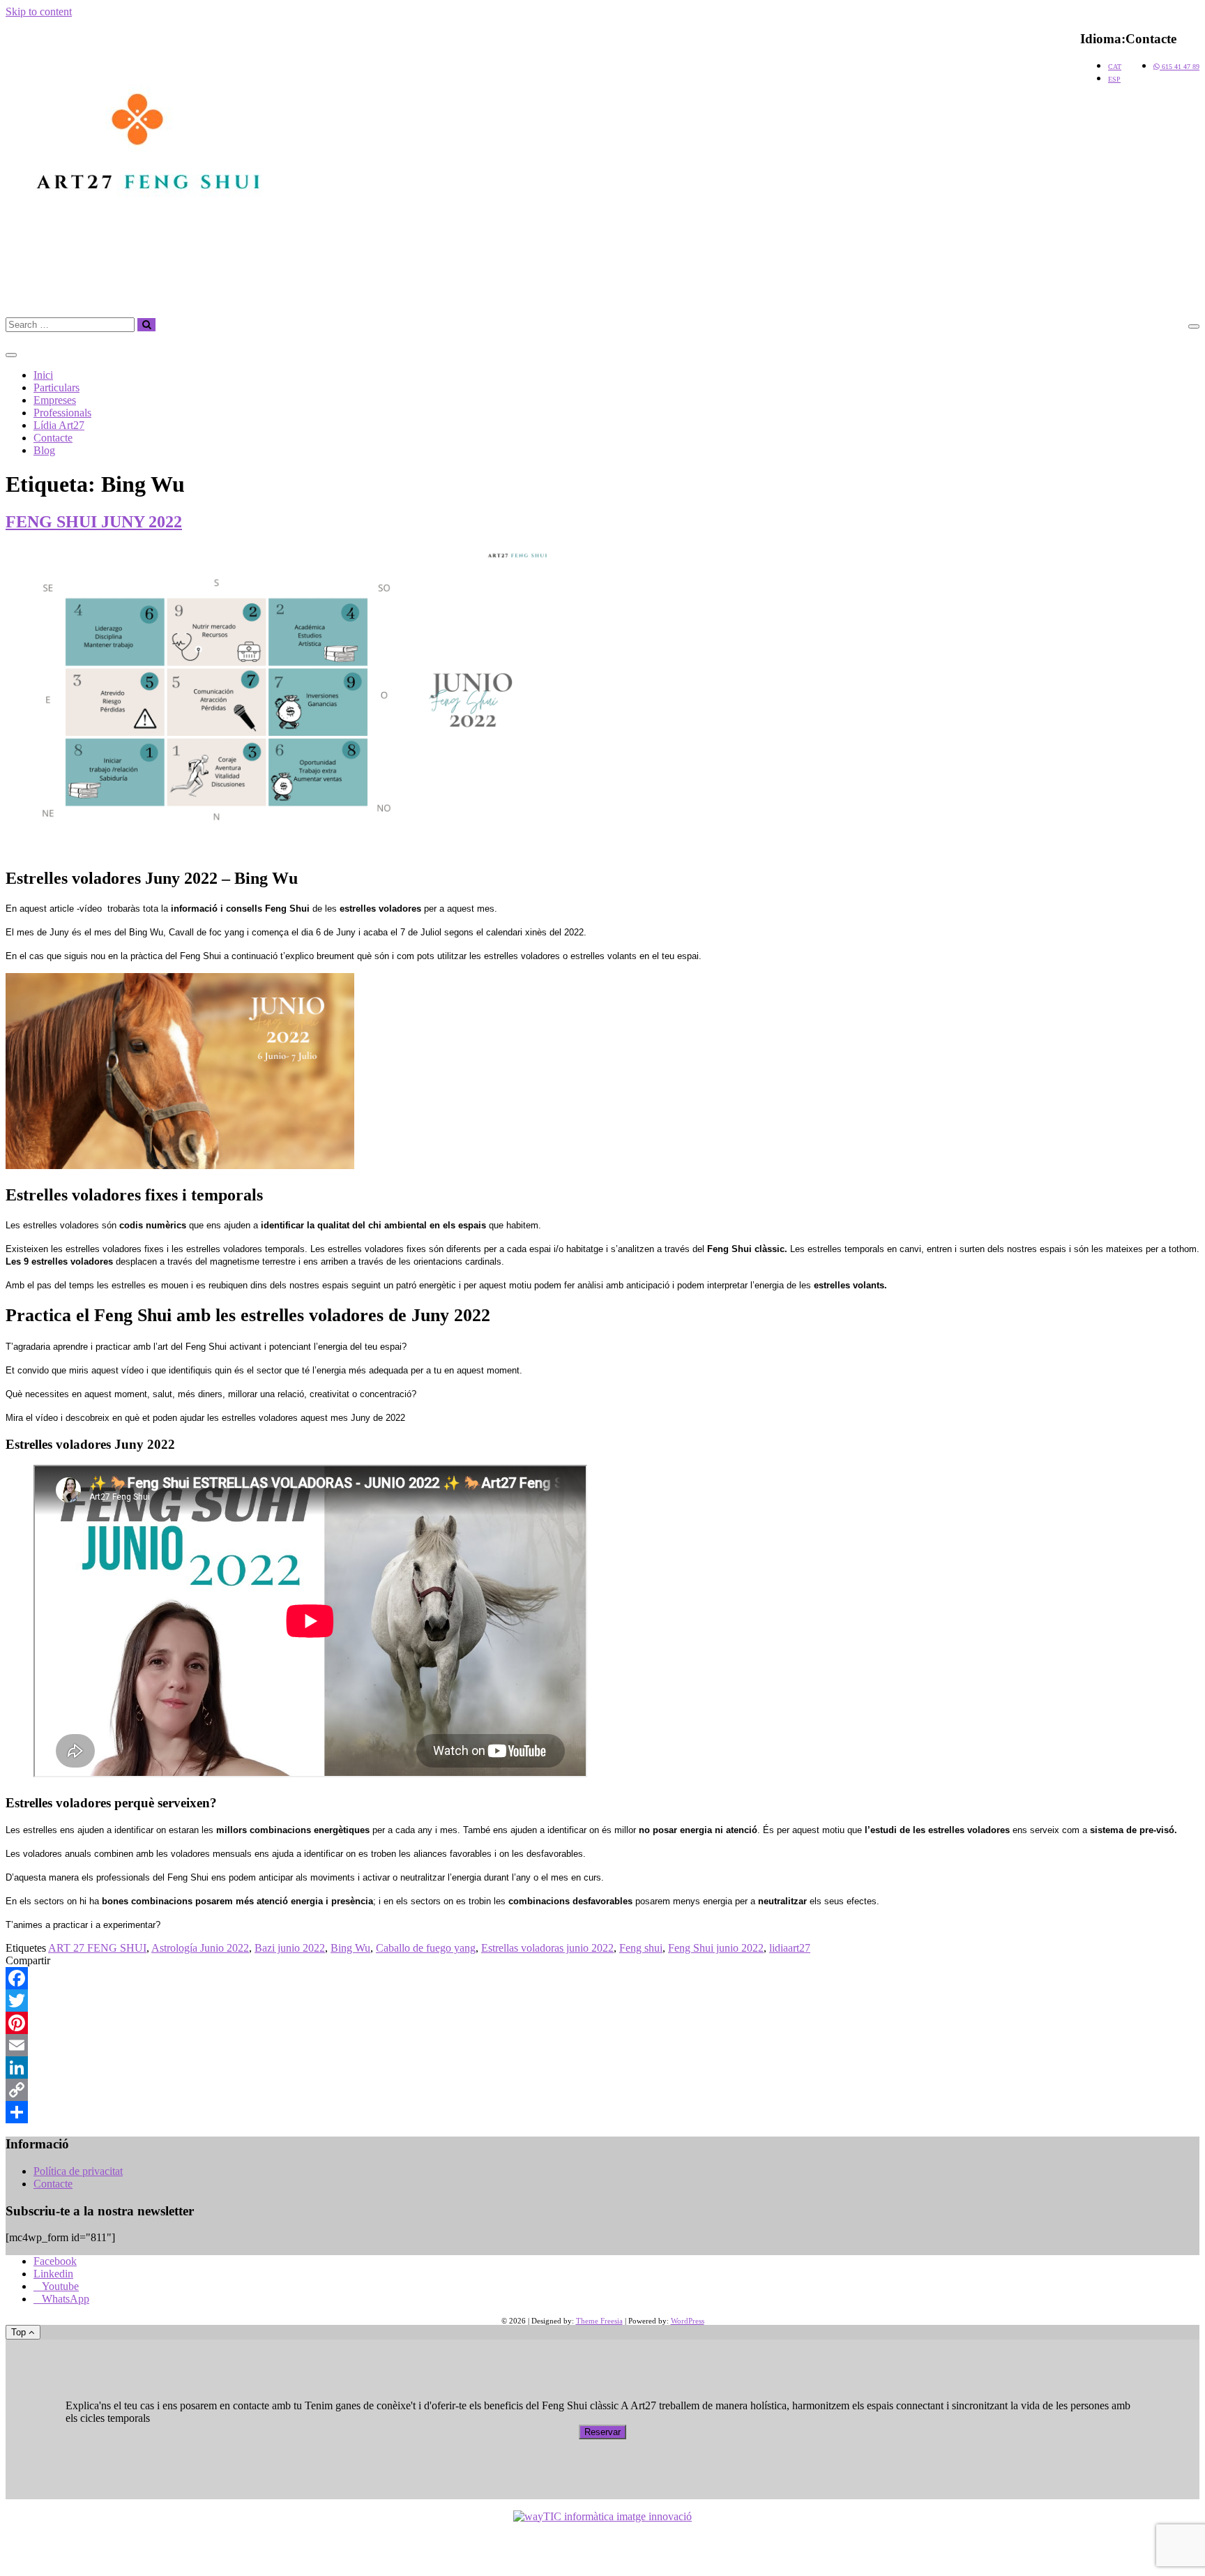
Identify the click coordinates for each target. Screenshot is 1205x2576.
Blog (44, 450)
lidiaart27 (790, 1948)
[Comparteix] (602, 2112)
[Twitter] (602, 2001)
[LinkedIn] (602, 2067)
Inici (43, 375)
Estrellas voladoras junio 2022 (547, 1948)
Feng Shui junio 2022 (716, 1948)
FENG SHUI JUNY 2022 (94, 522)
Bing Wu (350, 1948)
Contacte (53, 438)
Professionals (62, 413)
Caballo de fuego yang (426, 1948)
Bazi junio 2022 (290, 1948)
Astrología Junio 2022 (200, 1948)
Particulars (56, 387)
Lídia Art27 (59, 425)
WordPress (688, 2321)
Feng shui (641, 1948)
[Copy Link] (602, 2090)
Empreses (55, 400)
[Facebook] (602, 1978)
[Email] (602, 2045)
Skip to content (39, 12)
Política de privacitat (78, 2171)
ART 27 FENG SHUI (97, 1948)
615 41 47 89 (1180, 67)
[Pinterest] (602, 2023)
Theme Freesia (599, 2321)
